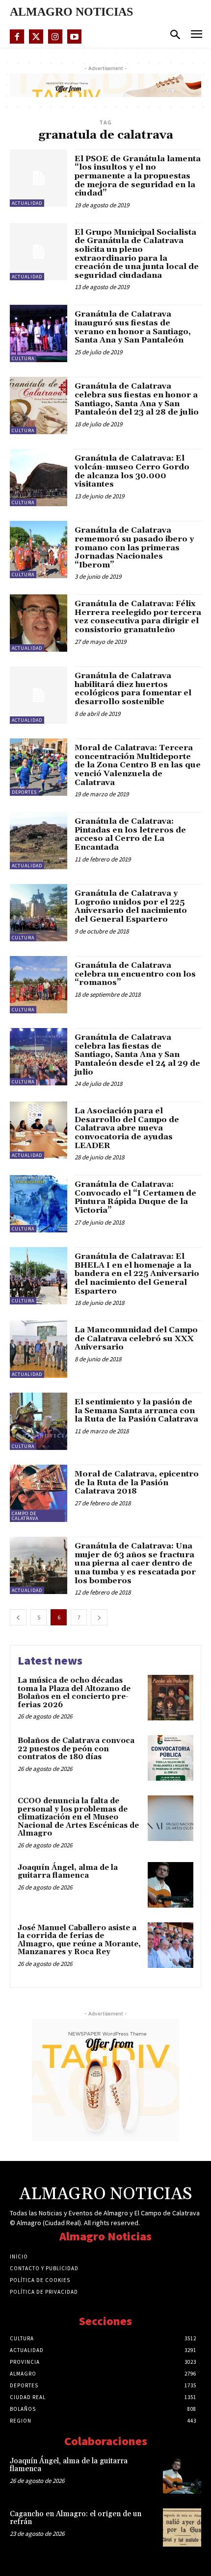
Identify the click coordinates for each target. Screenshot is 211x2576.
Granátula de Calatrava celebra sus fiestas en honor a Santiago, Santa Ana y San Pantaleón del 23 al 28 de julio (137, 399)
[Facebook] (17, 37)
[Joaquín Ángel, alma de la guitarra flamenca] (171, 1885)
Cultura (23, 358)
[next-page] (99, 1617)
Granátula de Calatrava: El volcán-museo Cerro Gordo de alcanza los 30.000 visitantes (132, 471)
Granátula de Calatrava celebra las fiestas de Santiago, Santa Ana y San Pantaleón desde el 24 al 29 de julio (137, 1055)
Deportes (24, 792)
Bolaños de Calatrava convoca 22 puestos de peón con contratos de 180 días (76, 1749)
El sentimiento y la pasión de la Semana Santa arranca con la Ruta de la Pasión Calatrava (136, 1411)
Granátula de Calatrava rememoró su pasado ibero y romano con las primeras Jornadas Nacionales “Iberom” (134, 547)
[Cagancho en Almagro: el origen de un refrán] (182, 2527)
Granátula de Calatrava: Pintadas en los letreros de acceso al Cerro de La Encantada (130, 834)
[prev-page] (18, 1617)
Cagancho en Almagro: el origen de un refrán (76, 2518)
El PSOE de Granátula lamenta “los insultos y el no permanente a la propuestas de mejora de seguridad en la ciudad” (138, 176)
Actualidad (27, 203)
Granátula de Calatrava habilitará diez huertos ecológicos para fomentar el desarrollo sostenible (133, 689)
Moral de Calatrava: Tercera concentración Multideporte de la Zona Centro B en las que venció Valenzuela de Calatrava (138, 765)
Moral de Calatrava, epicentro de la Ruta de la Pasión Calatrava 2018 (137, 1483)
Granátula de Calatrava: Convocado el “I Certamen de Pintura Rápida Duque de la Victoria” (135, 1197)
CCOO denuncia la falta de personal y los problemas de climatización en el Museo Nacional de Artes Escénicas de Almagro (78, 1817)
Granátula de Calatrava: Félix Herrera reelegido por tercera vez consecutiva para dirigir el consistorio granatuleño (138, 617)
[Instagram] (55, 37)
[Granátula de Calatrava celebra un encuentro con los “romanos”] (39, 985)
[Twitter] (36, 37)
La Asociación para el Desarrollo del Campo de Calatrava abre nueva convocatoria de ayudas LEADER (127, 1128)
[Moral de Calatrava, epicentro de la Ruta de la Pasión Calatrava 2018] (39, 1493)
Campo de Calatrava (25, 1516)
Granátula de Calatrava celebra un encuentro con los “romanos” (135, 974)
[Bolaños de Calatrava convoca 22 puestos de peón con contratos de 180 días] (171, 1758)
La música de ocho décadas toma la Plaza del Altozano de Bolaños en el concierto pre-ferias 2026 (74, 1693)
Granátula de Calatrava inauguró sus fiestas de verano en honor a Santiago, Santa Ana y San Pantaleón (133, 327)
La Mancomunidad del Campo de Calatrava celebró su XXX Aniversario (136, 1338)
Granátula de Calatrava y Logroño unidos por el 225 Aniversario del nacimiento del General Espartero (131, 906)
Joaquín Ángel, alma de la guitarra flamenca (68, 1872)
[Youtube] (74, 37)
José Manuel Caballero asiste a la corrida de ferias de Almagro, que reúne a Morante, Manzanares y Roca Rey (79, 1940)
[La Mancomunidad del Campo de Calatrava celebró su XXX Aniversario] (39, 1349)
